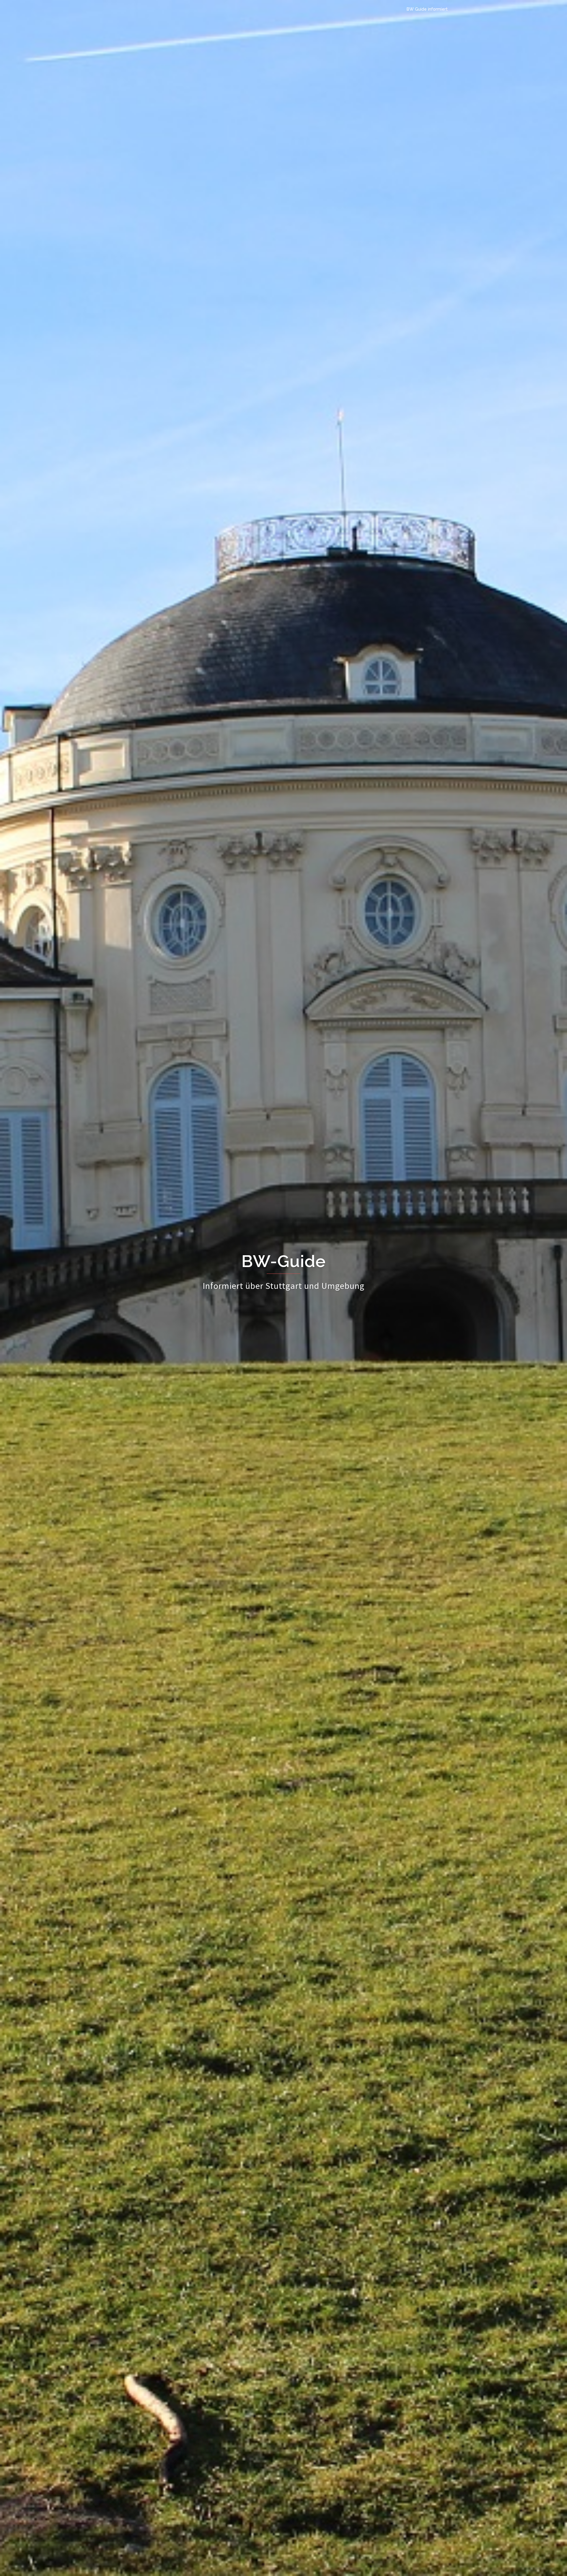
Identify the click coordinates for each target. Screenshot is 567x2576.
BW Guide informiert (427, 9)
